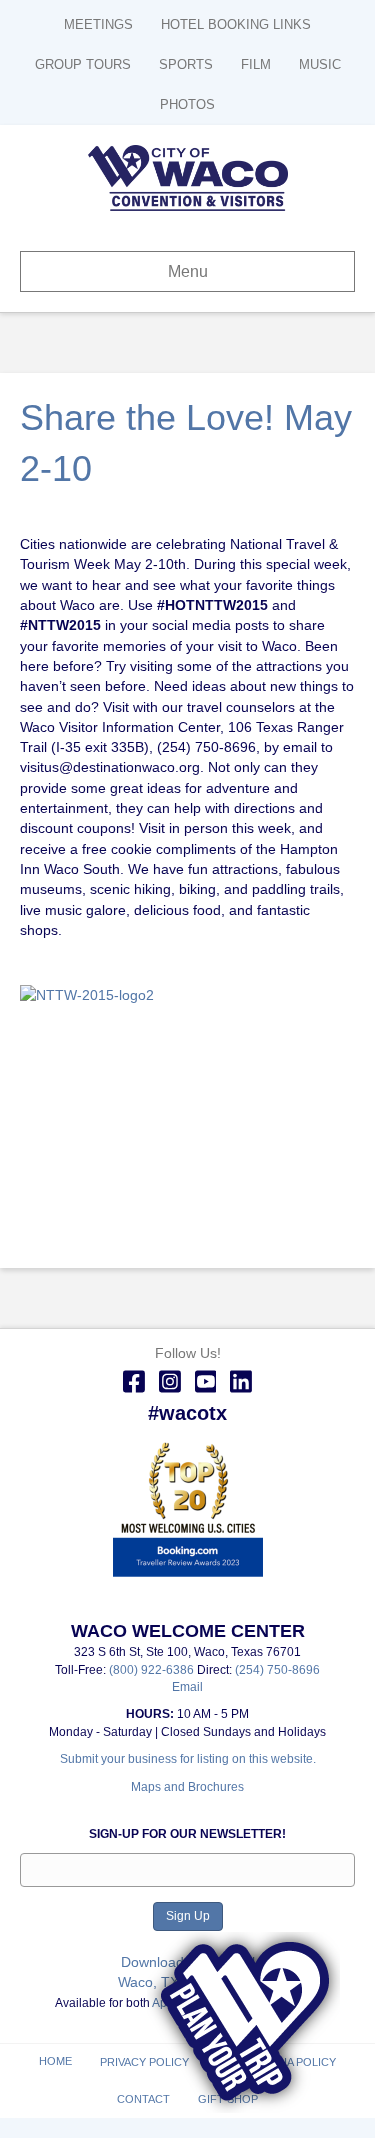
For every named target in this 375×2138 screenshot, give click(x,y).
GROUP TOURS (83, 64)
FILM (256, 64)
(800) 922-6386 (153, 1670)
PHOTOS (187, 104)
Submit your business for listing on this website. (188, 1759)
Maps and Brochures (187, 1787)
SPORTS (186, 64)
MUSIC (320, 64)
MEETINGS (98, 24)
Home (55, 2061)
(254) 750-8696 (277, 1670)
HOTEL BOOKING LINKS (236, 24)
